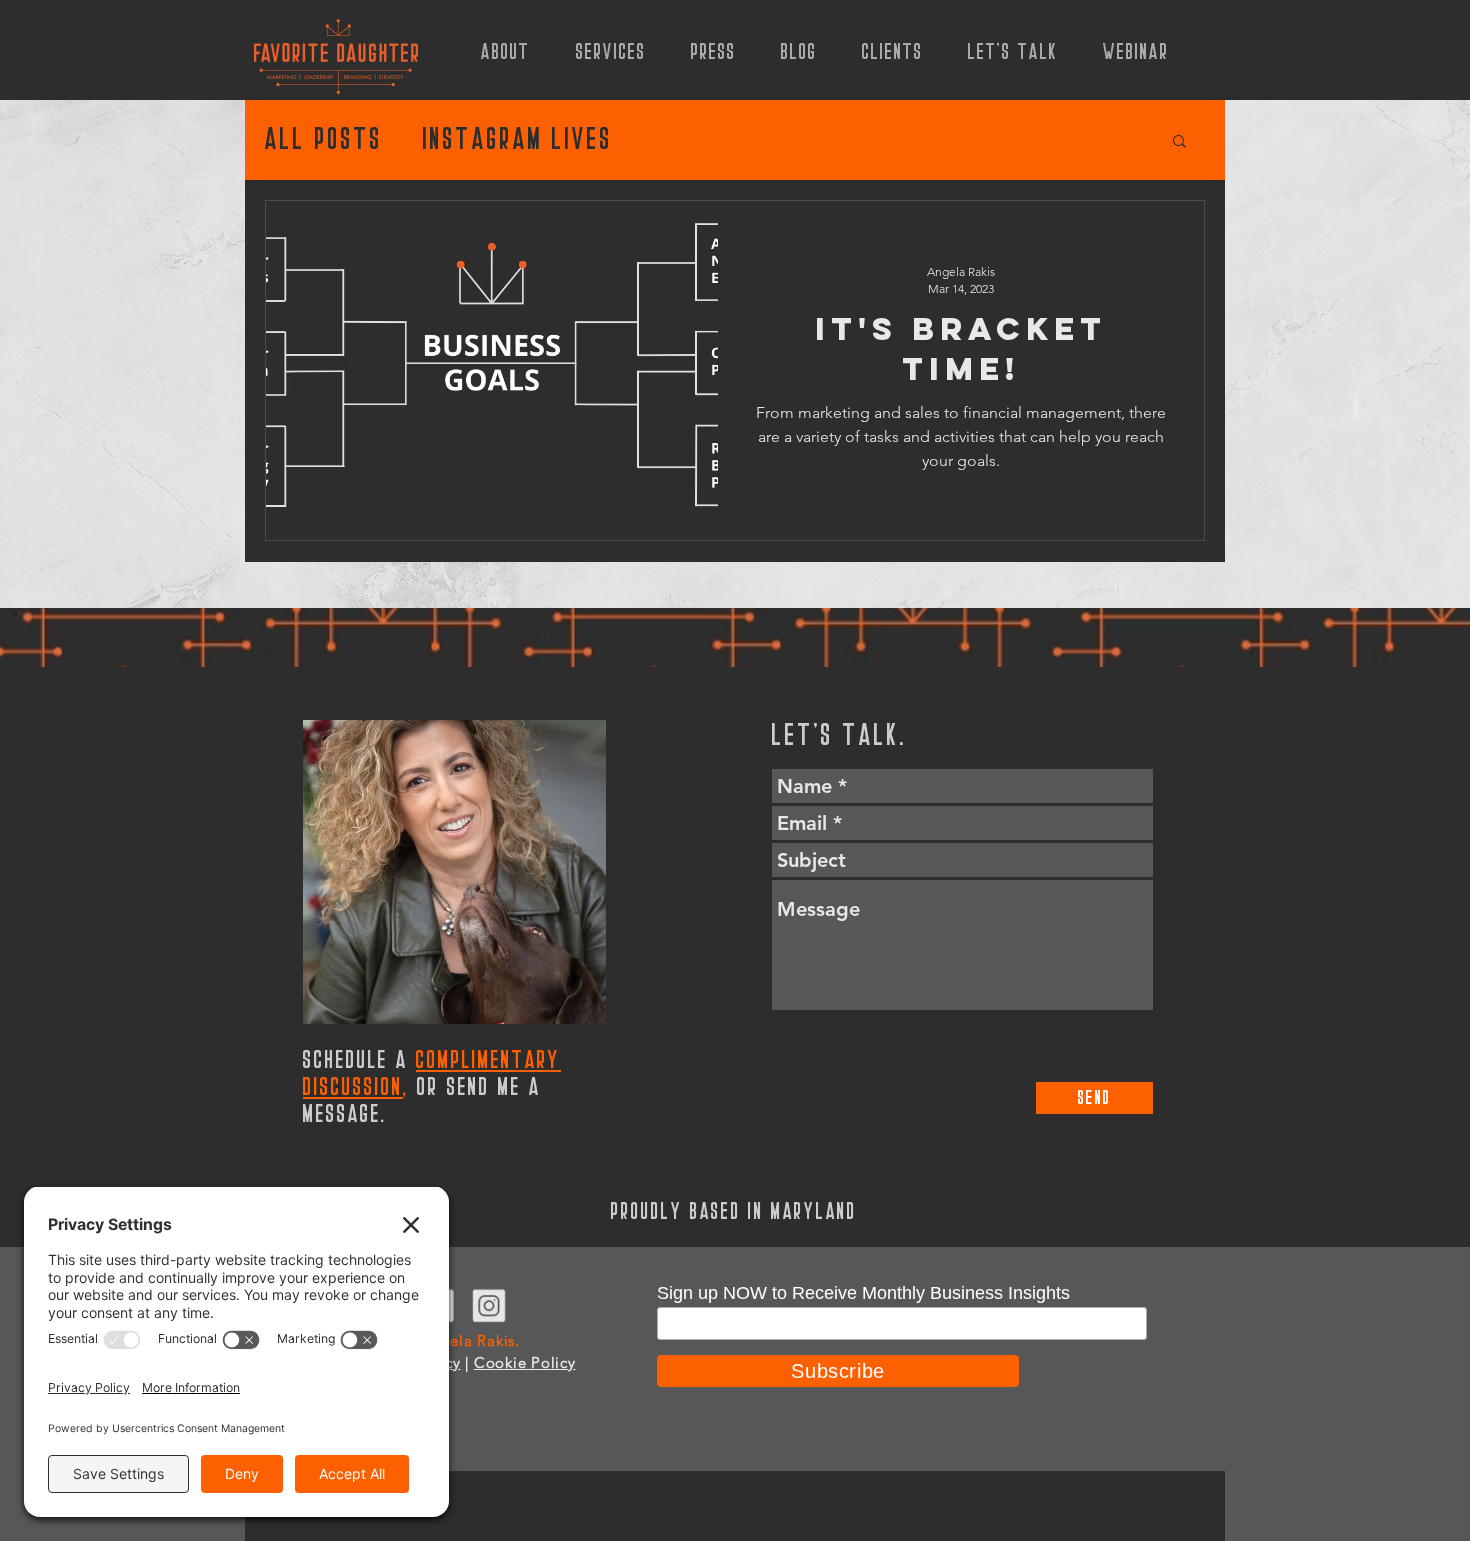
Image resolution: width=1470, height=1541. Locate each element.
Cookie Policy (525, 1362)
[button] (1179, 142)
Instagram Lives (518, 140)
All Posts (324, 140)
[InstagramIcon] (488, 1305)
